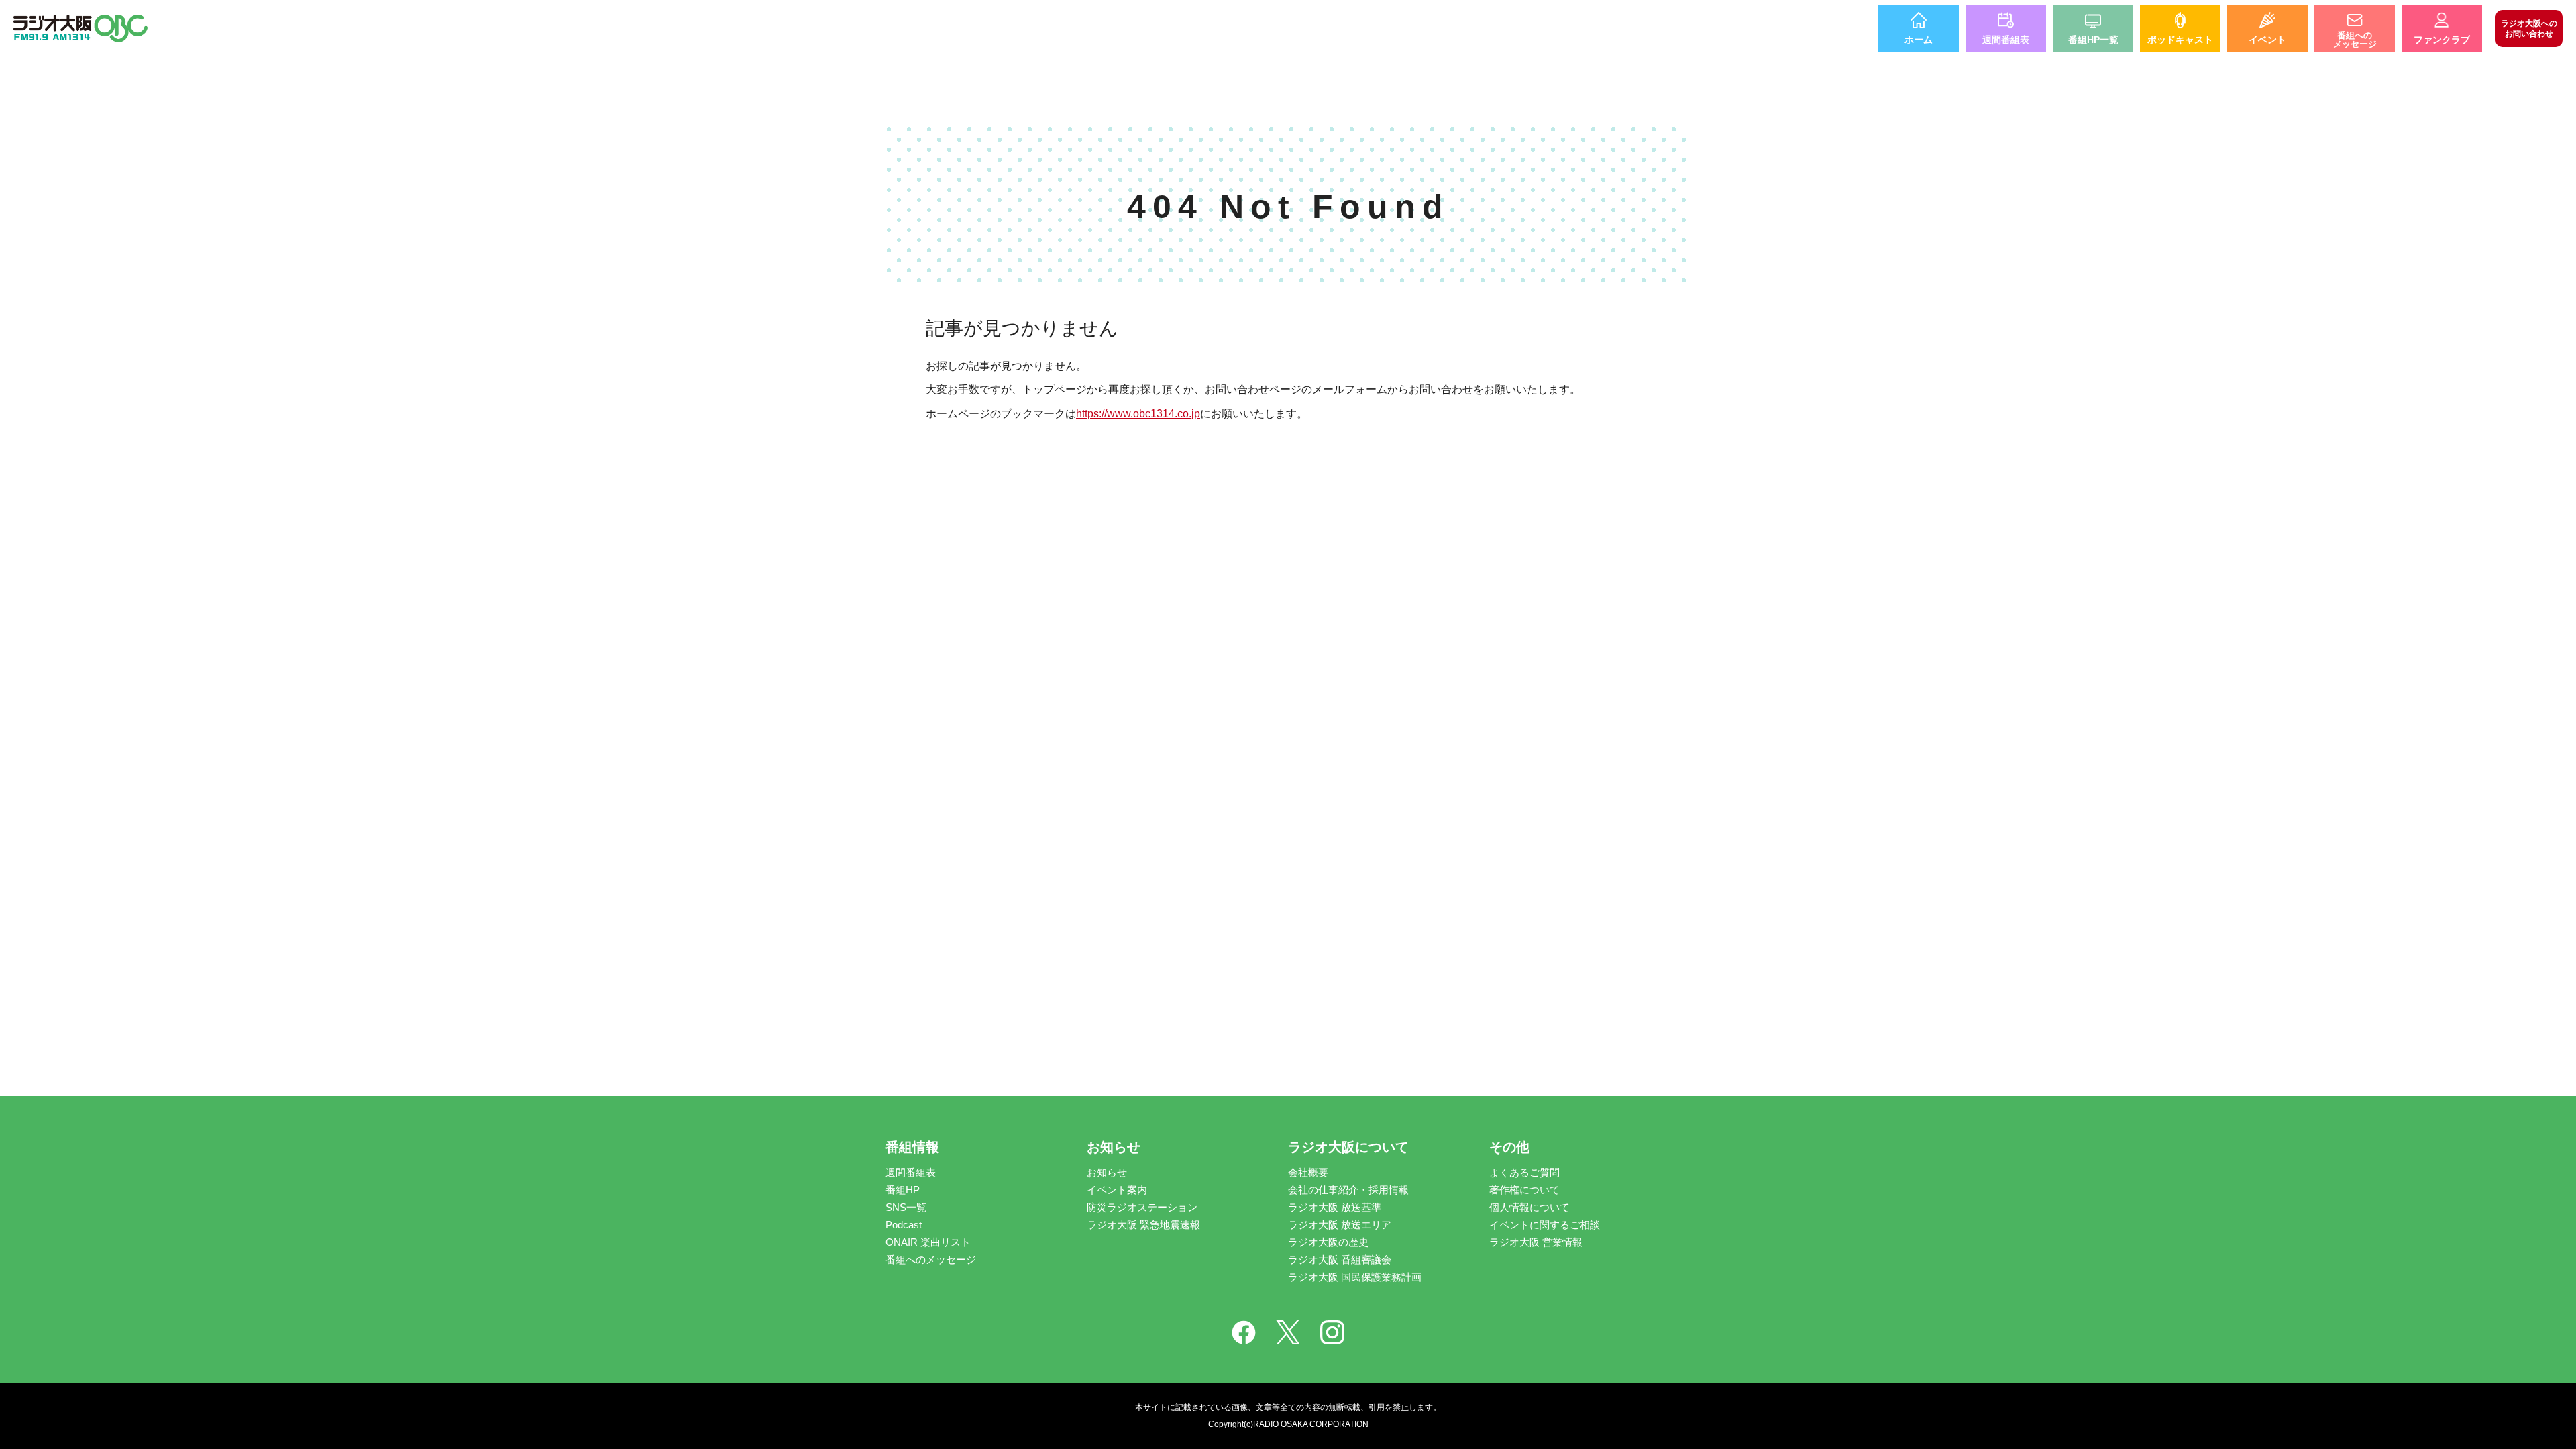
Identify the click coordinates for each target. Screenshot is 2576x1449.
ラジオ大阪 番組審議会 (1340, 1259)
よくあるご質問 (1524, 1172)
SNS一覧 (906, 1207)
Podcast (904, 1225)
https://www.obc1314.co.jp (1138, 414)
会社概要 (1308, 1172)
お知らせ (1107, 1172)
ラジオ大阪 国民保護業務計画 (1355, 1277)
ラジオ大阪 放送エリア (1340, 1225)
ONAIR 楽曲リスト (928, 1242)
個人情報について (1529, 1207)
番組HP (903, 1190)
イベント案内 (1117, 1190)
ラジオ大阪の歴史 (1328, 1242)
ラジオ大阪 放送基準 (1335, 1207)
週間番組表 (911, 1172)
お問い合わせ (2529, 28)
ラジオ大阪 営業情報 (1536, 1242)
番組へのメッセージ (931, 1259)
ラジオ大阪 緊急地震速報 (1143, 1225)
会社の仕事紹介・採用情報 (1348, 1190)
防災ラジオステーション (1142, 1207)
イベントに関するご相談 (1545, 1225)
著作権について (1524, 1190)
